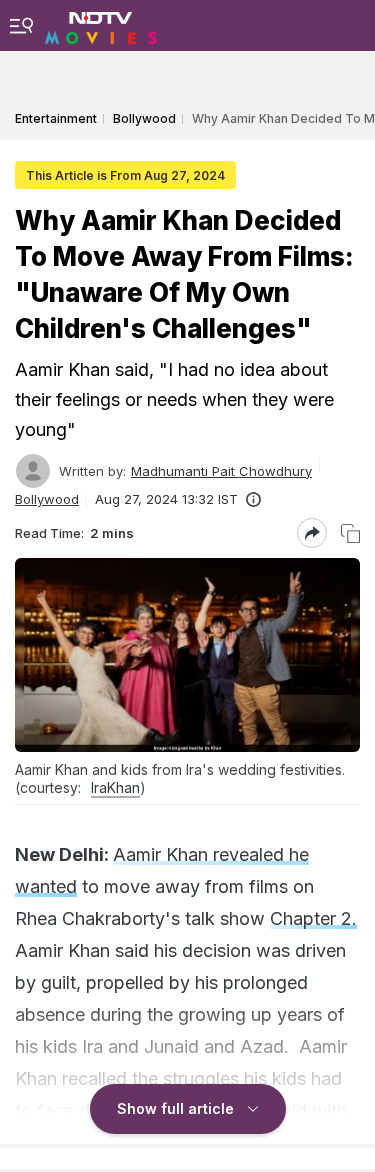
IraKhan (115, 787)
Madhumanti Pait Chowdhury (221, 471)
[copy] (350, 533)
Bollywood (47, 499)
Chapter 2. (313, 918)
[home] (101, 25)
